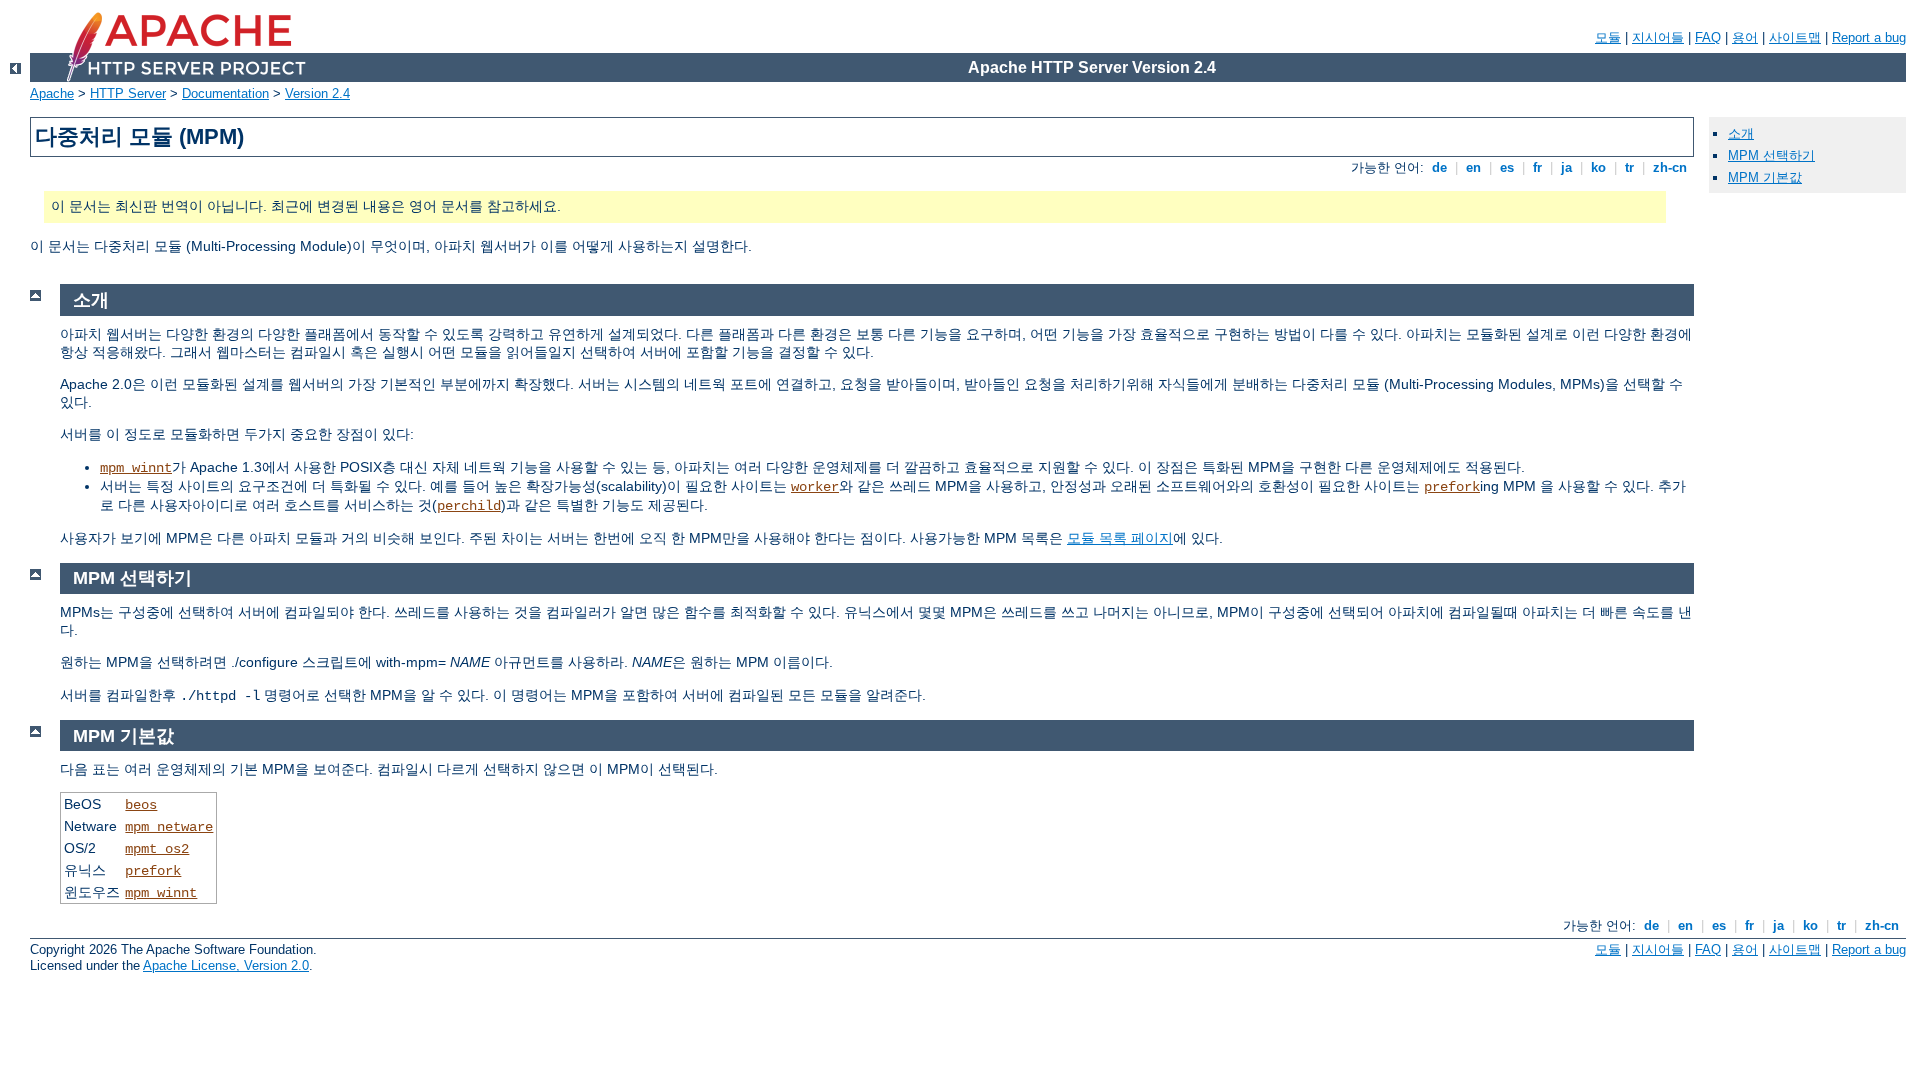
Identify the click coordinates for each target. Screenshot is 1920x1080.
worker (815, 487)
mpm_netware (169, 827)
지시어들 (1658, 37)
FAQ (1708, 37)
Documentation (225, 93)
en (1473, 167)
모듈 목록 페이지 (1120, 538)
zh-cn (1670, 167)
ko (1598, 167)
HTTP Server (128, 93)
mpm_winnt (136, 468)
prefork (1452, 487)
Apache (52, 93)
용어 (1745, 37)
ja (1566, 167)
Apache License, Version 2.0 (226, 965)
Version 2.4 (317, 93)
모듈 (1608, 37)
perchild (469, 506)
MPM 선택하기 (1771, 155)
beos (141, 805)
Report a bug (1869, 37)
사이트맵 (1795, 37)
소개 (1741, 133)
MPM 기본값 (1765, 177)
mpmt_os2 (157, 849)
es (1507, 167)
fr (1537, 167)
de (1439, 167)
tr (1629, 167)
